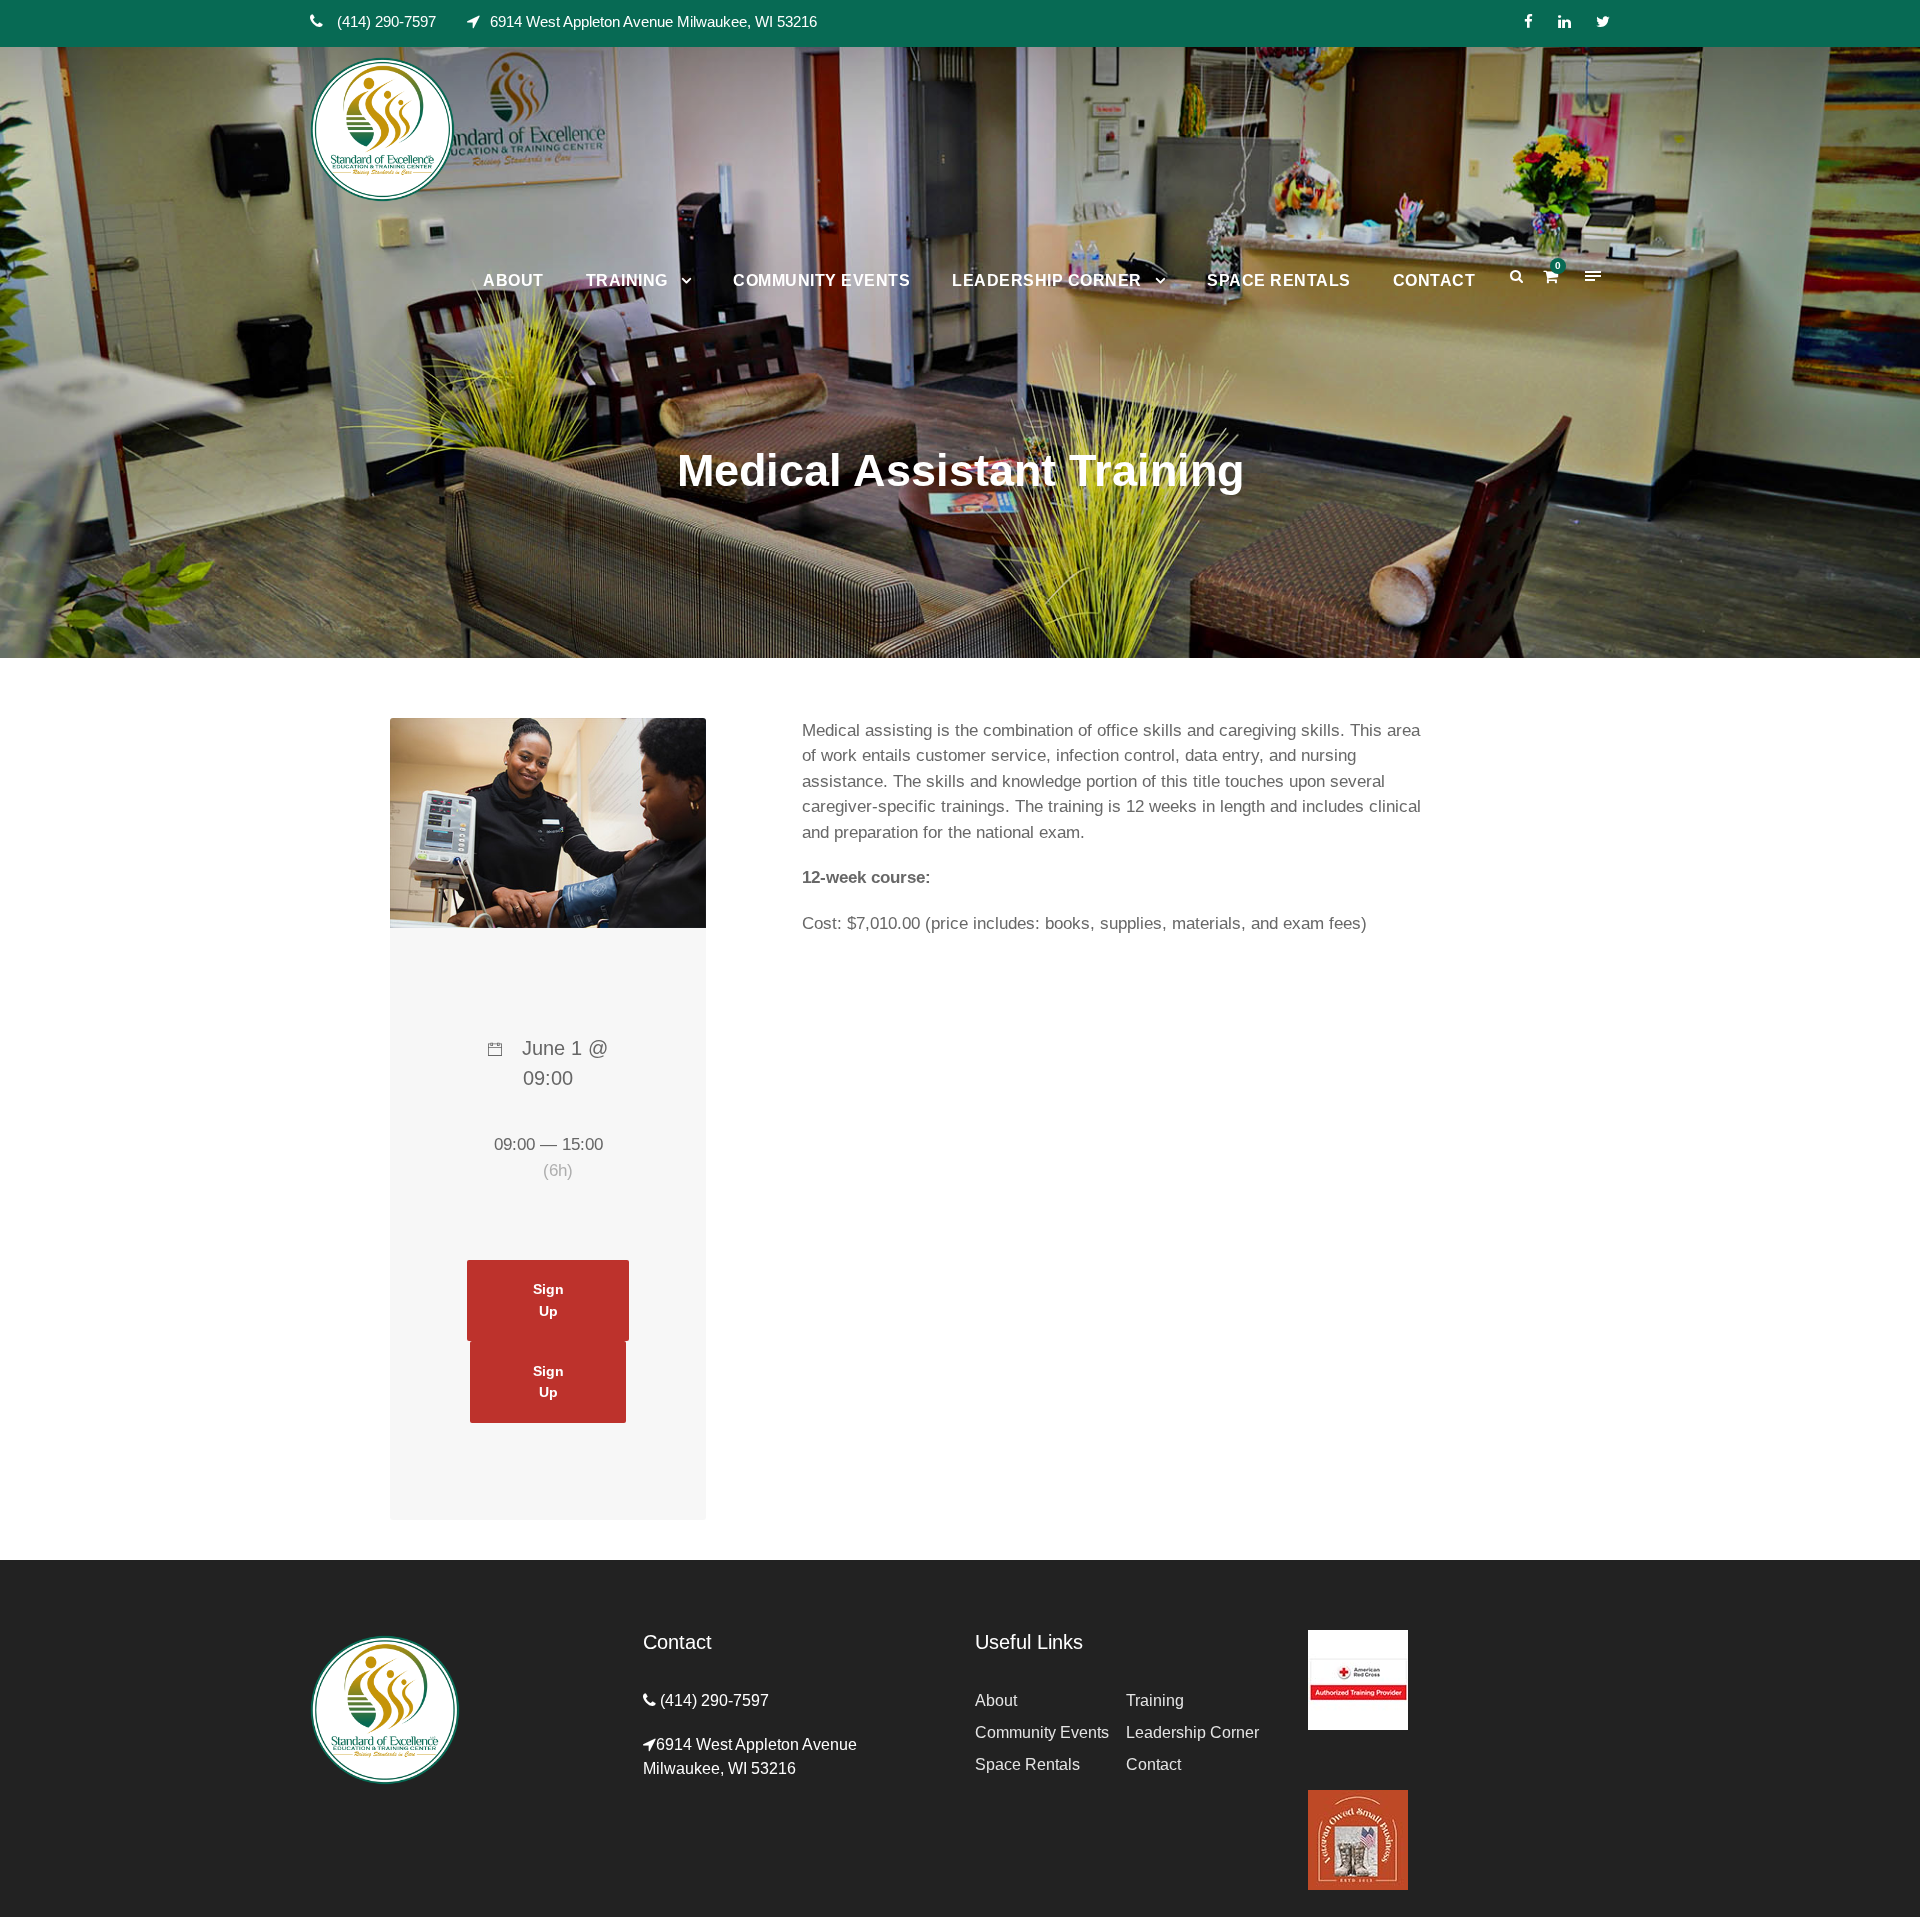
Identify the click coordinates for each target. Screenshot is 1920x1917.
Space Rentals (1279, 280)
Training (627, 280)
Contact (1434, 280)
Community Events (821, 280)
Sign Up (548, 1300)
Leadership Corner (1047, 280)
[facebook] (1528, 21)
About (513, 280)
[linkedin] (1564, 21)
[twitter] (1603, 21)
